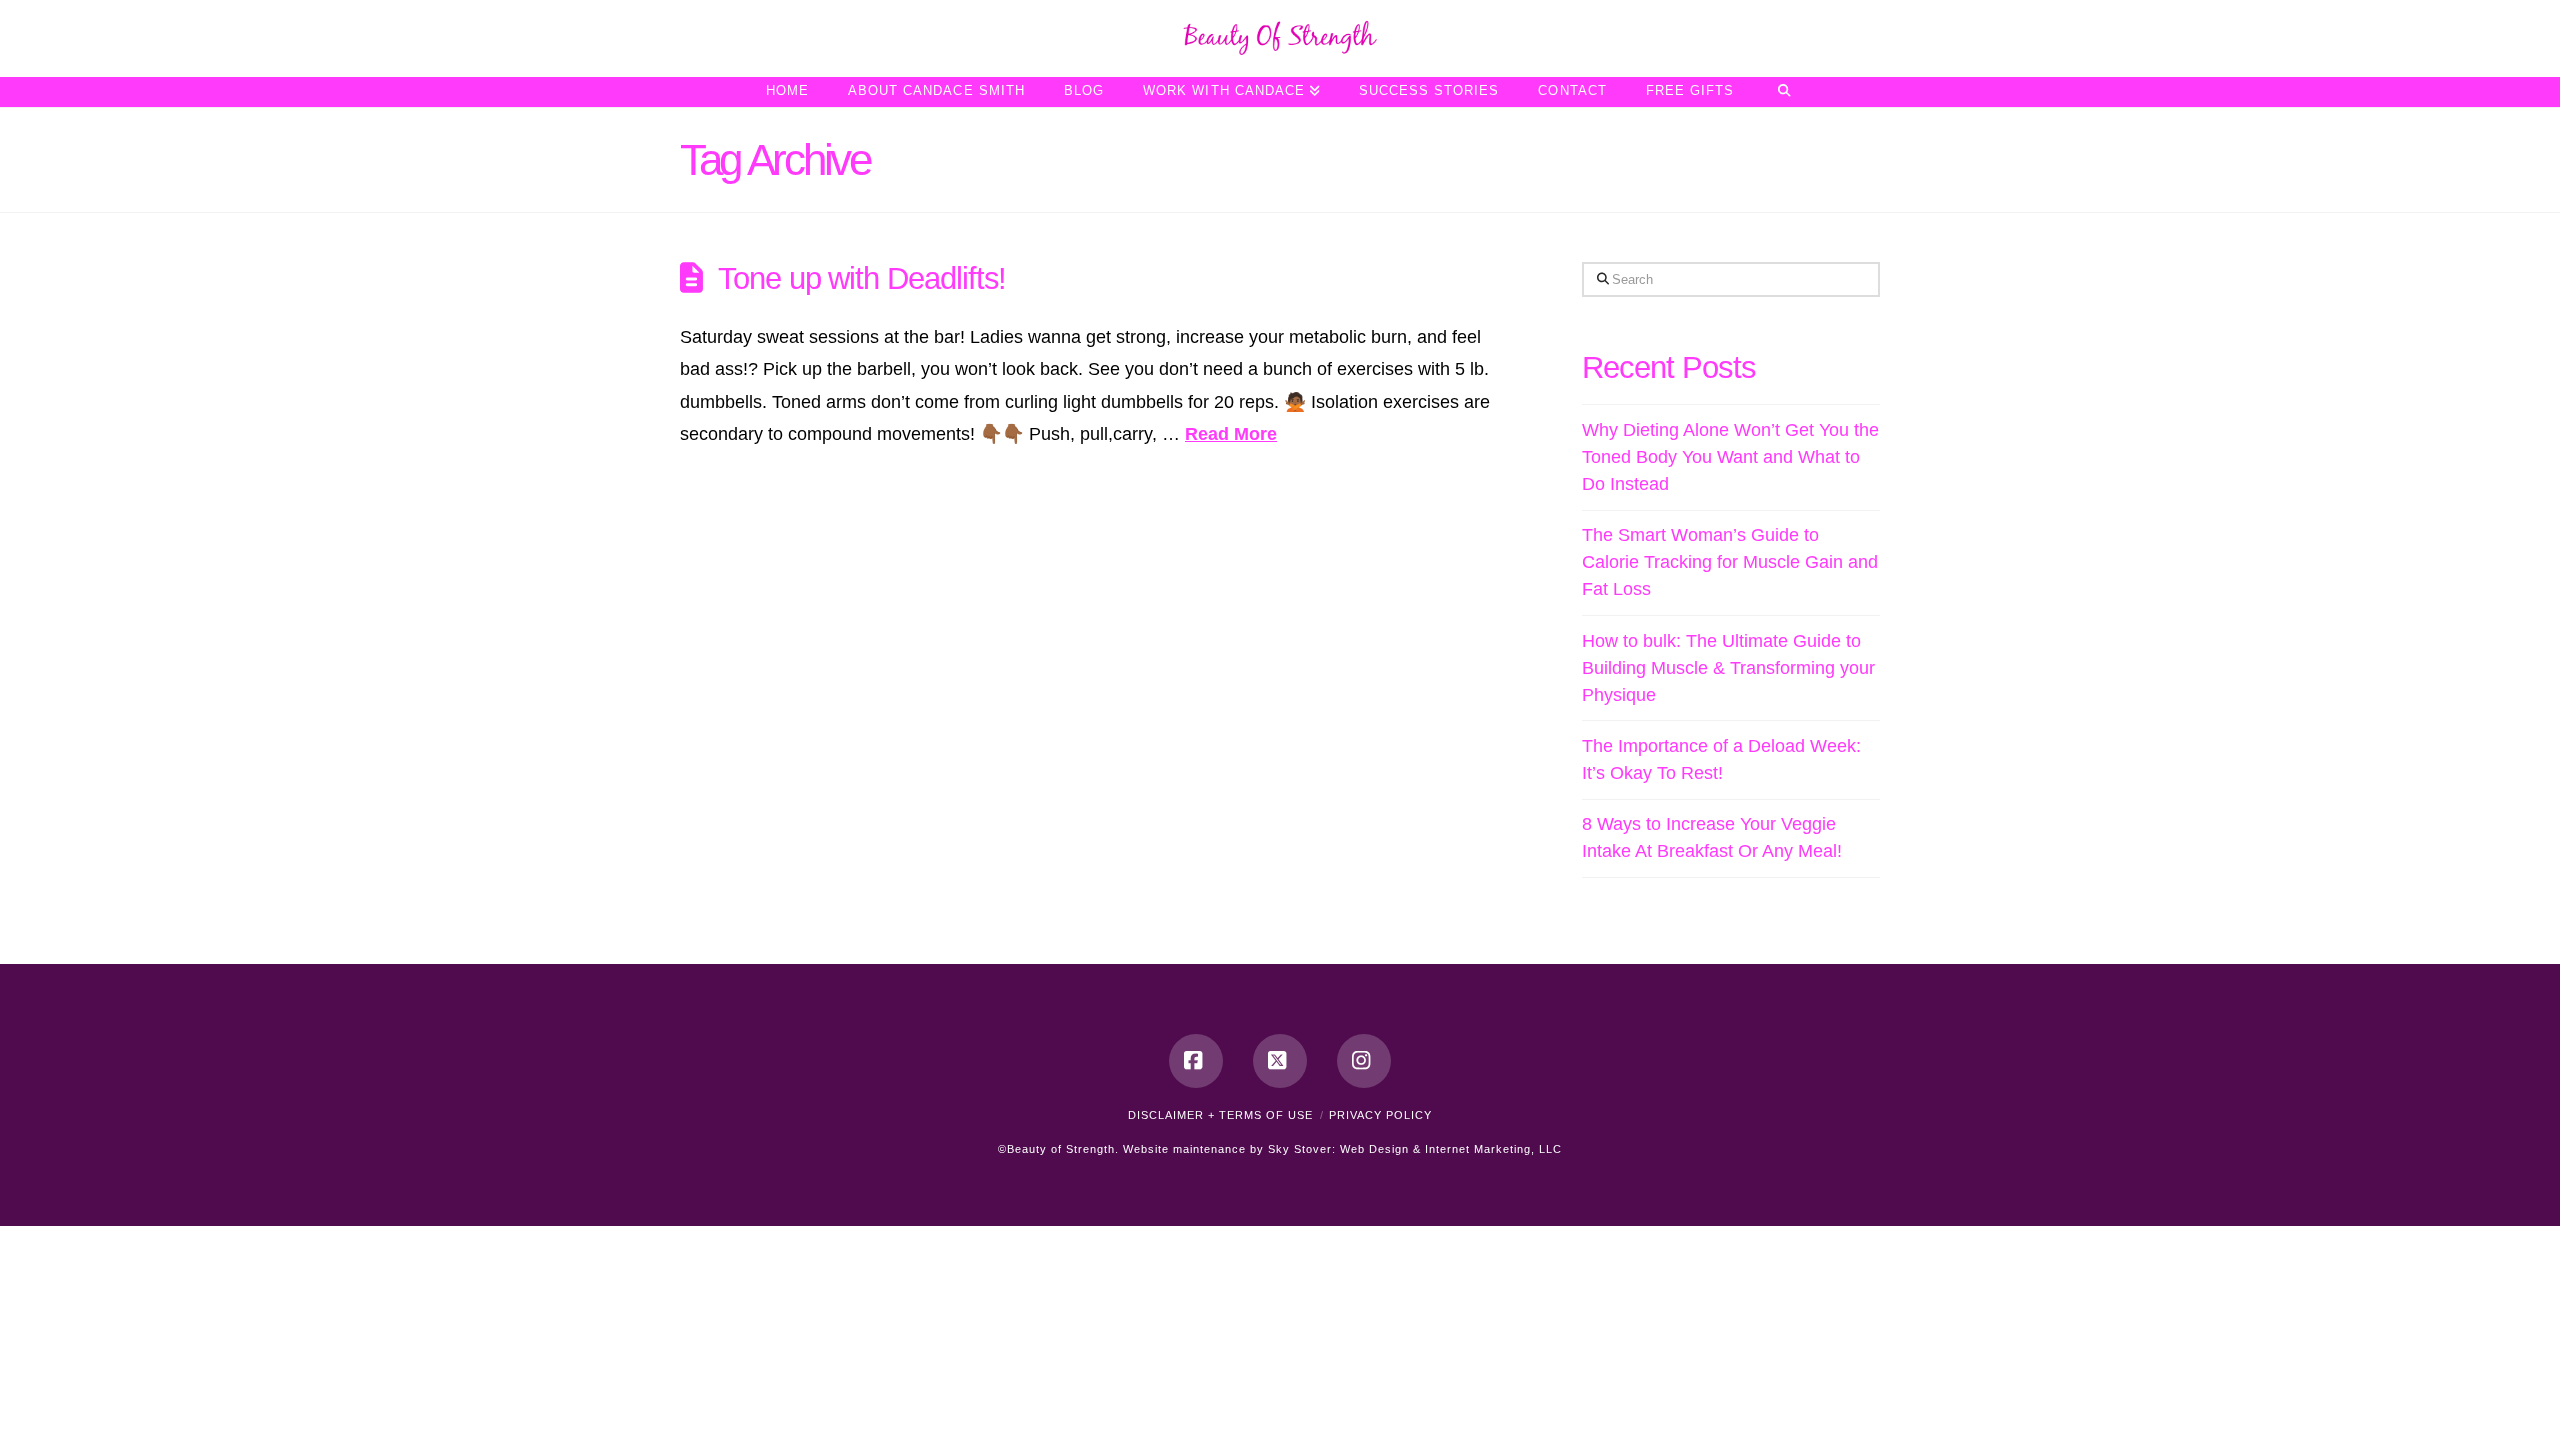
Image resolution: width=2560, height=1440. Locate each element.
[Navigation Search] (1783, 92)
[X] (1280, 1061)
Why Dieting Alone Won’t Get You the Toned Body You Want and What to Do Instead (1730, 457)
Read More (1231, 434)
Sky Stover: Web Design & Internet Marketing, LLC (1415, 1149)
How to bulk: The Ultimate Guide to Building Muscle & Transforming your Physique (1728, 668)
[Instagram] (1364, 1061)
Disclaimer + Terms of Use (1220, 1115)
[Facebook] (1196, 1061)
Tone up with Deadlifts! (862, 278)
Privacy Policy (1380, 1115)
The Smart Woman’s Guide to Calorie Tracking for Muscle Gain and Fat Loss (1730, 562)
